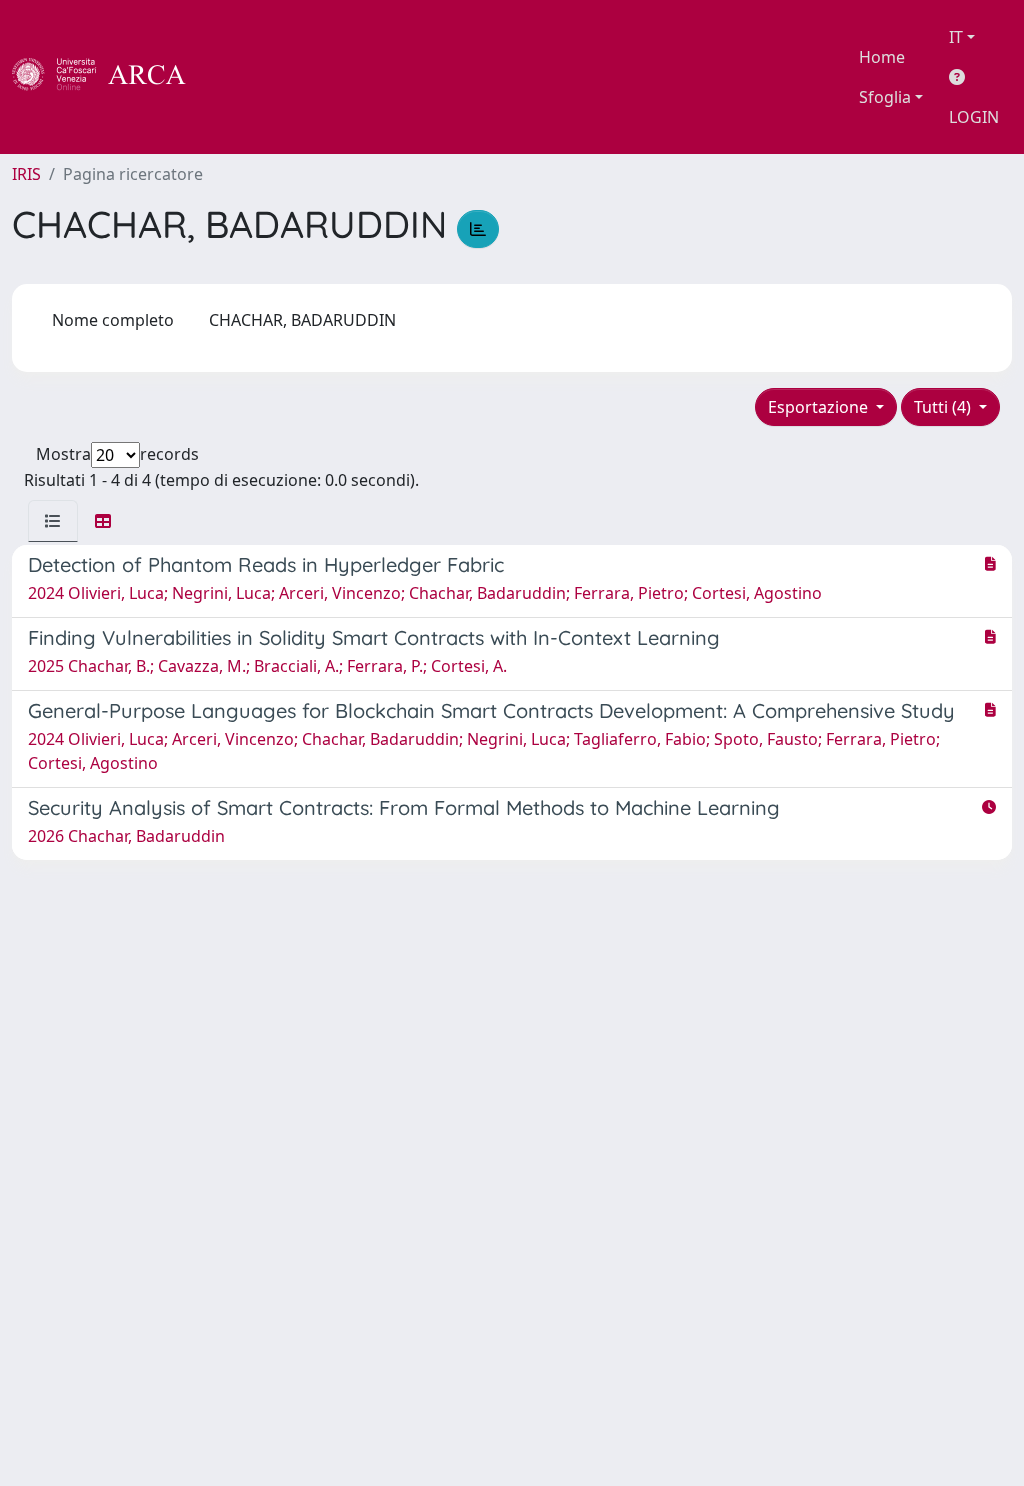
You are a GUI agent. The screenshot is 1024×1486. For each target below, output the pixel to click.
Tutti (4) (944, 407)
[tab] (53, 521)
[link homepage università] (240, 77)
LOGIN (974, 117)
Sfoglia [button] (885, 97)
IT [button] (956, 37)
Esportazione (820, 407)
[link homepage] (110, 77)
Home (882, 57)
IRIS (26, 174)
